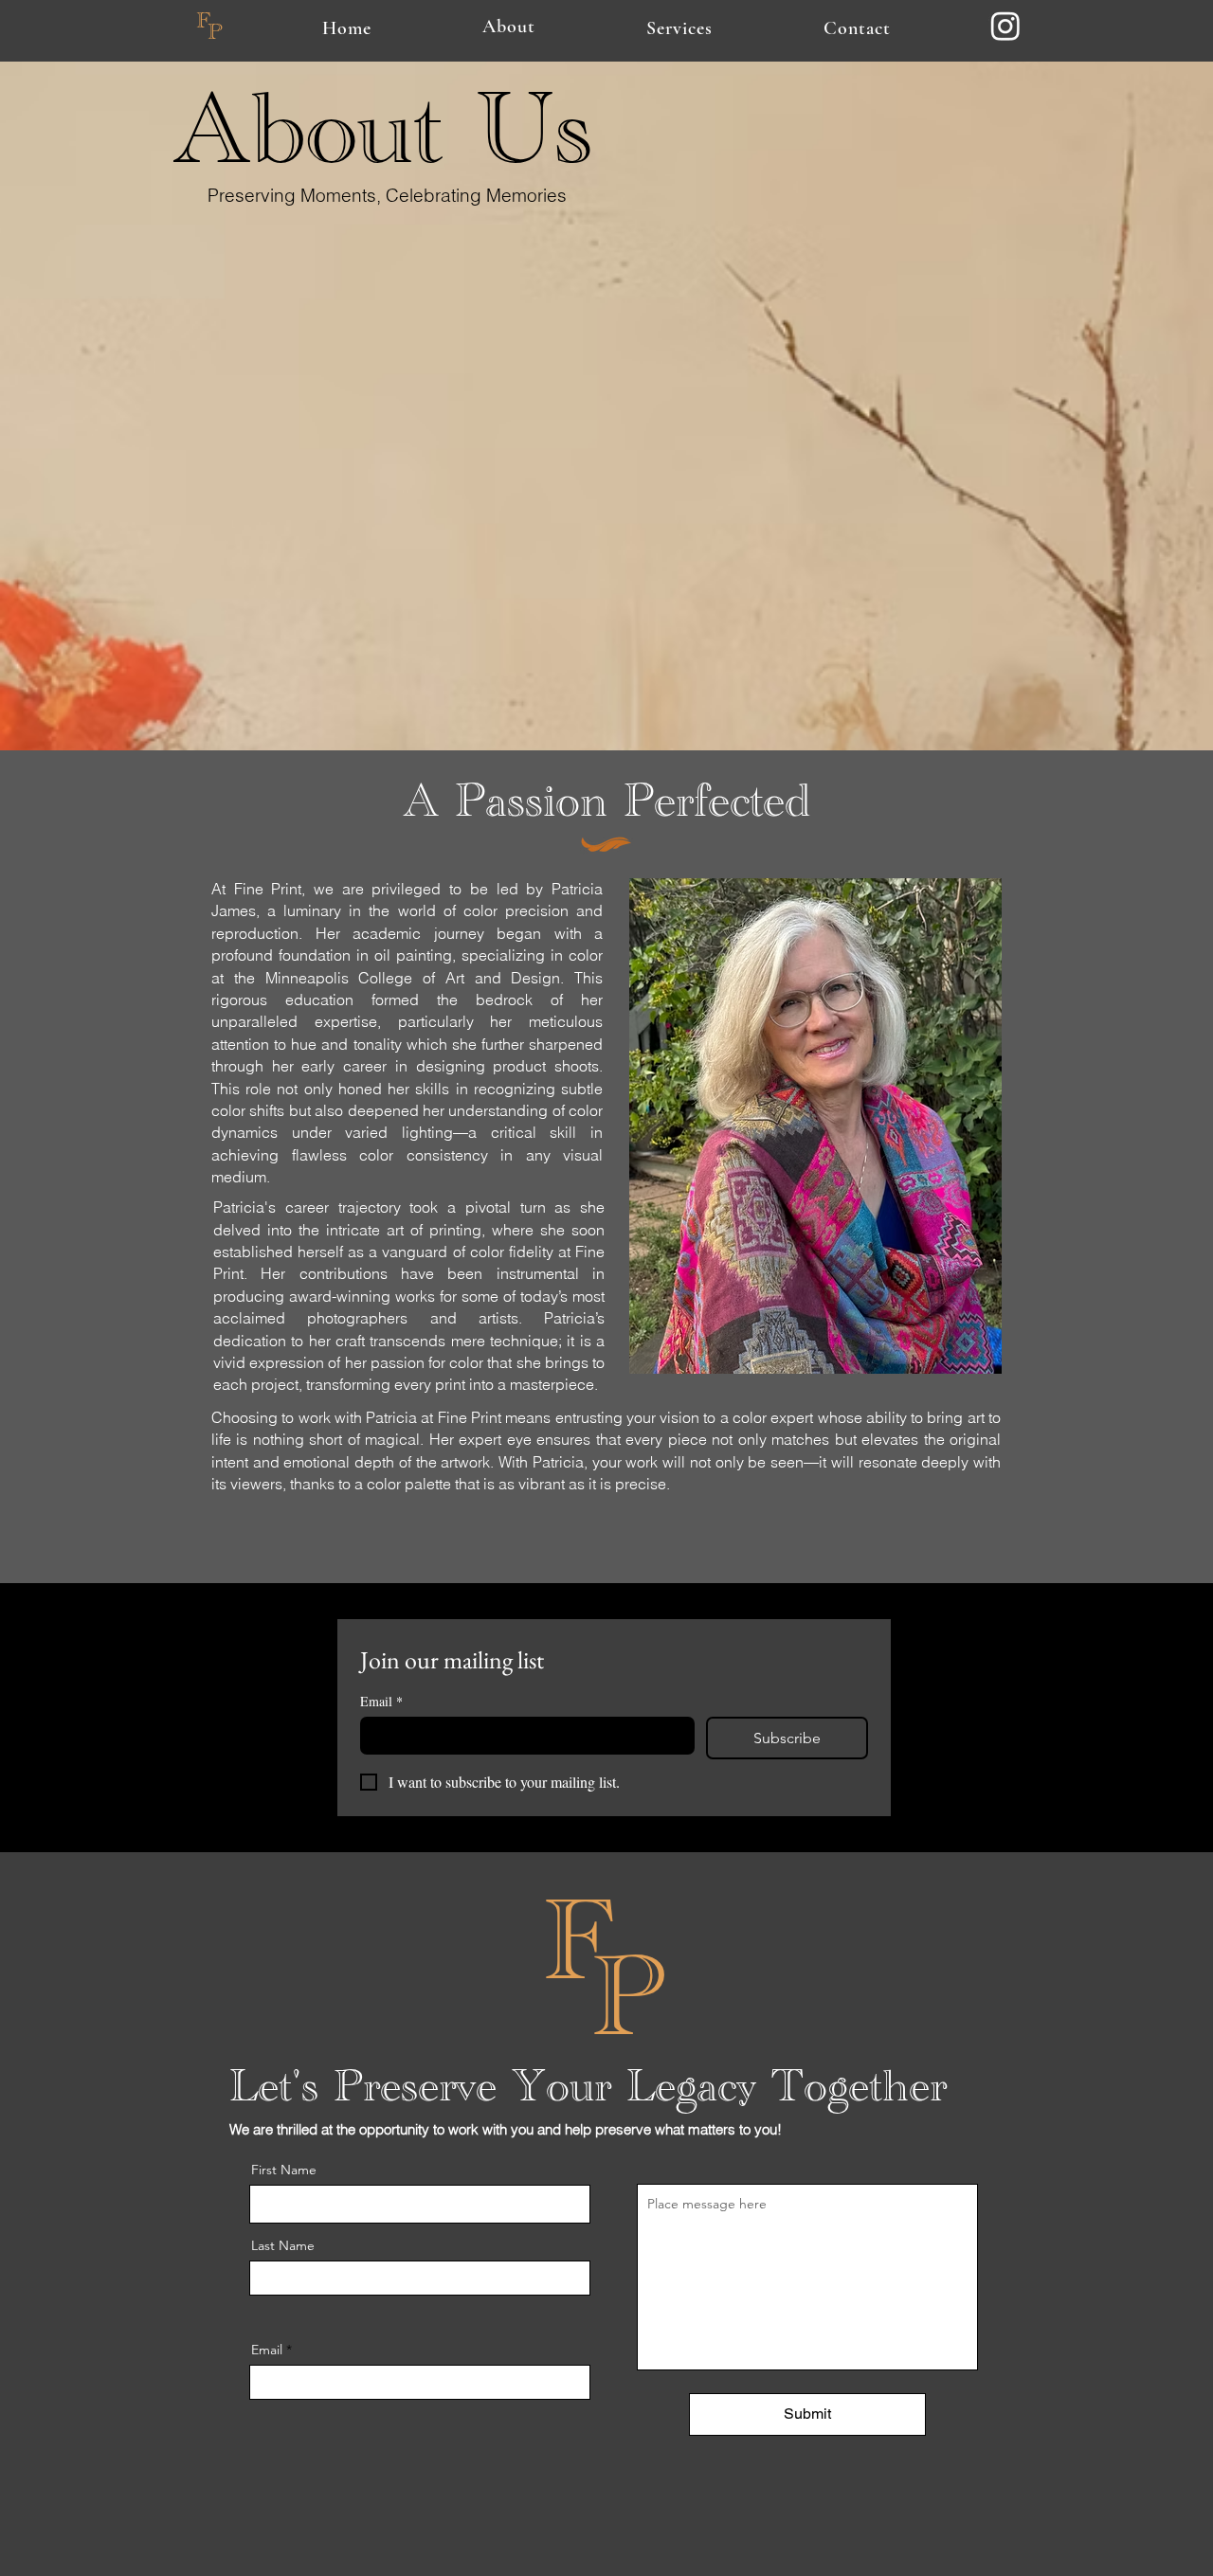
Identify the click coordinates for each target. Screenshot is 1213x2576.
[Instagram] (1005, 26)
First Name (284, 2170)
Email (381, 1701)
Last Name (283, 2245)
